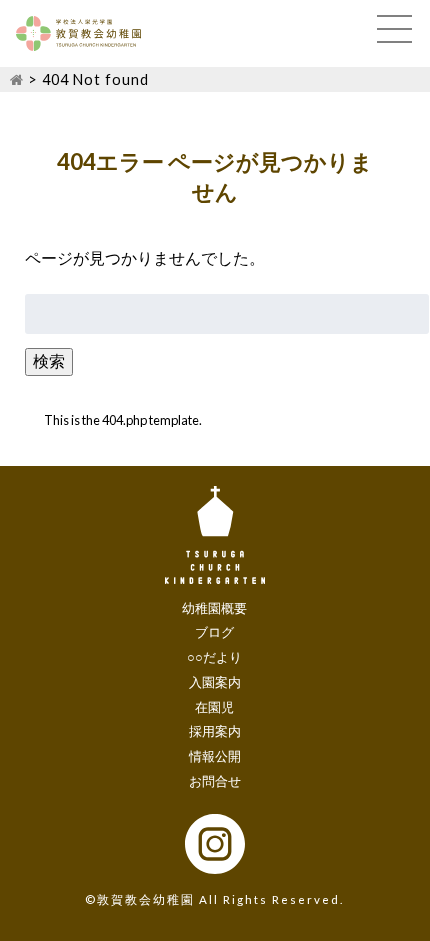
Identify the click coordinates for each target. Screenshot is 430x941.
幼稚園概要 (214, 608)
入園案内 (215, 682)
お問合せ (215, 781)
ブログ (214, 632)
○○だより (214, 657)
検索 (49, 360)
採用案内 (215, 731)
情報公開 (215, 756)
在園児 (214, 707)
